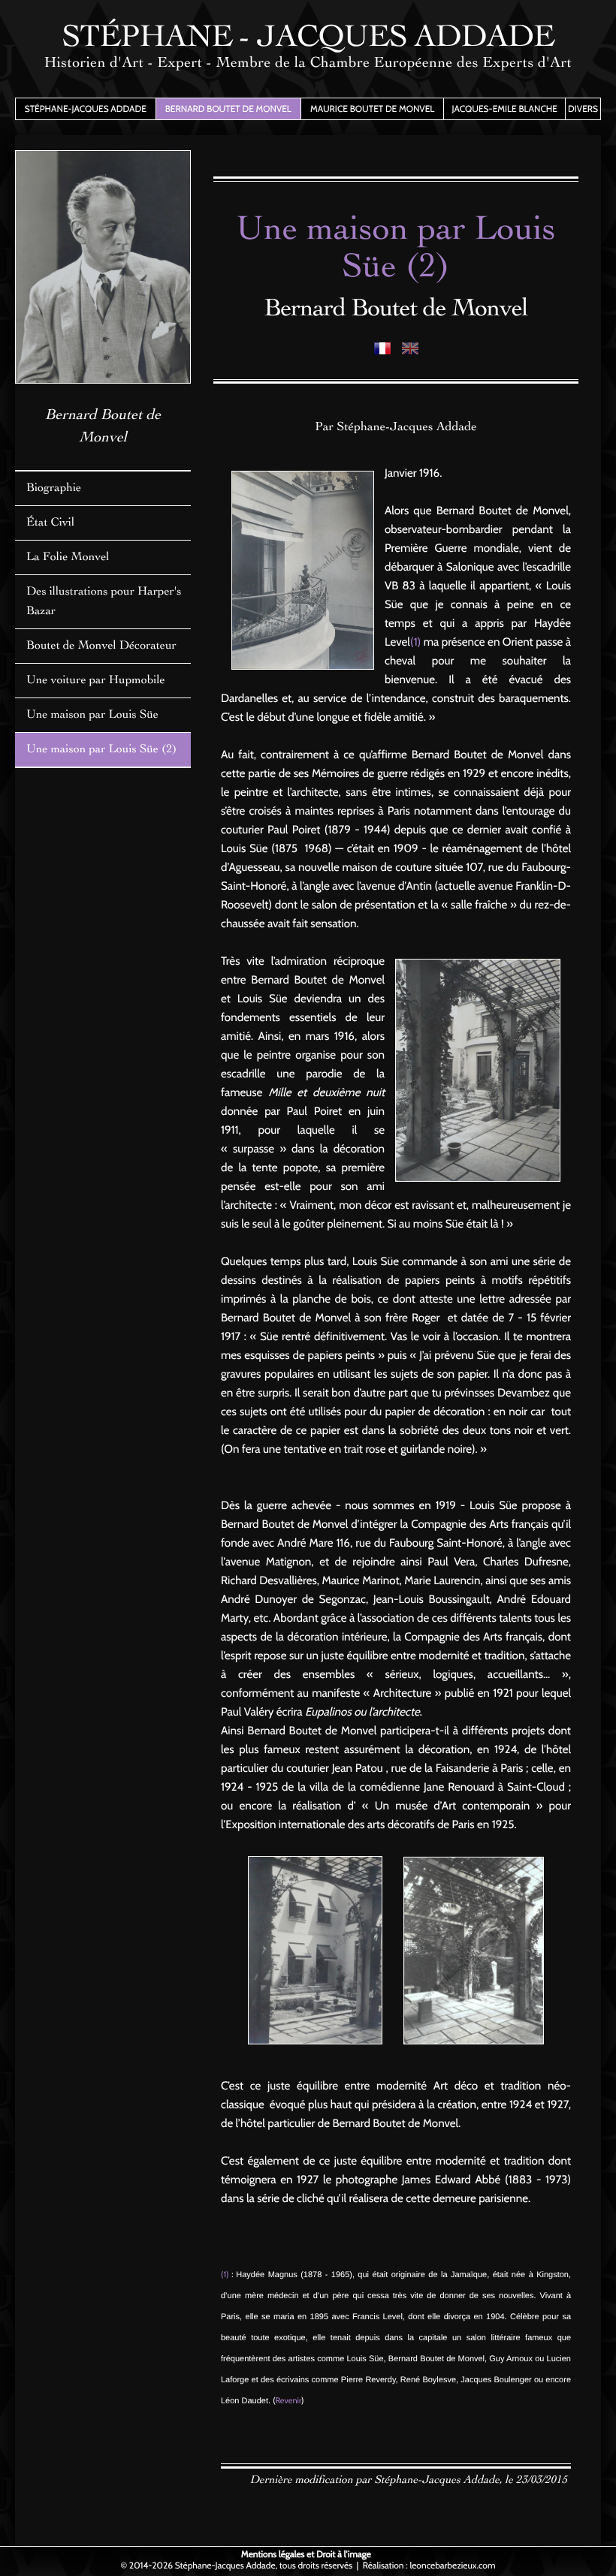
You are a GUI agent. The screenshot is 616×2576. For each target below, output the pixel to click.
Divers (583, 108)
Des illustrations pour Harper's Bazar (104, 602)
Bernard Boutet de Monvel (228, 108)
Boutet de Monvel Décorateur (101, 646)
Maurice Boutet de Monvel (372, 108)
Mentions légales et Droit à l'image (306, 2554)
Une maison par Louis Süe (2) (101, 750)
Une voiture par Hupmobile (96, 681)
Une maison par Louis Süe (92, 716)
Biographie (54, 489)
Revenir (288, 2400)
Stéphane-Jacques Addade (86, 108)
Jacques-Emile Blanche (504, 108)
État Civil (50, 523)
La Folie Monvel (68, 558)
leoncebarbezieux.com (452, 2565)
